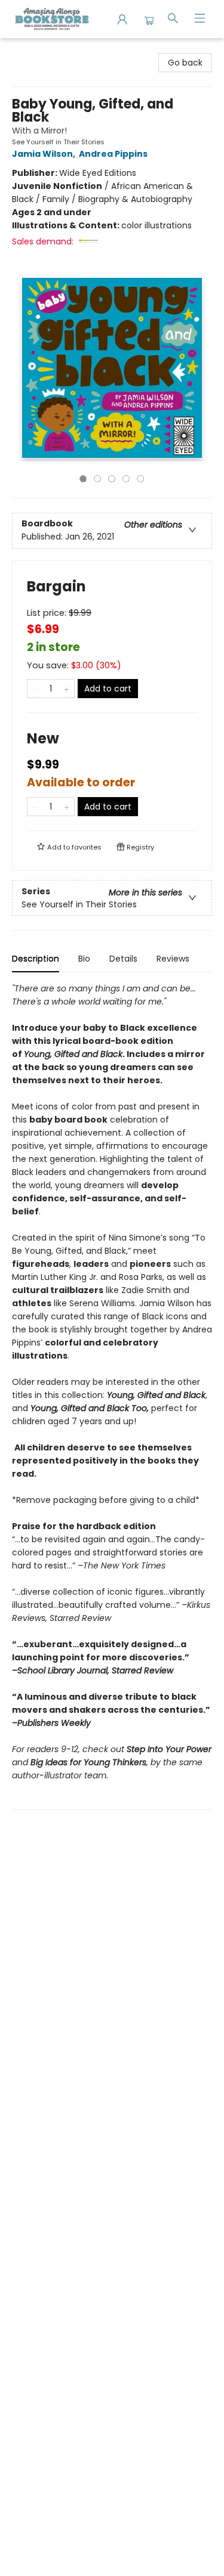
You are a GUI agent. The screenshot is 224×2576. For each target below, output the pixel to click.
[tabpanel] (112, 1396)
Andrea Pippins (113, 154)
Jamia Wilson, (45, 154)
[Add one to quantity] (67, 689)
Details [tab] (123, 959)
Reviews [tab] (173, 959)
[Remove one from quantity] (35, 689)
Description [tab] (36, 959)
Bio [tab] (84, 959)
